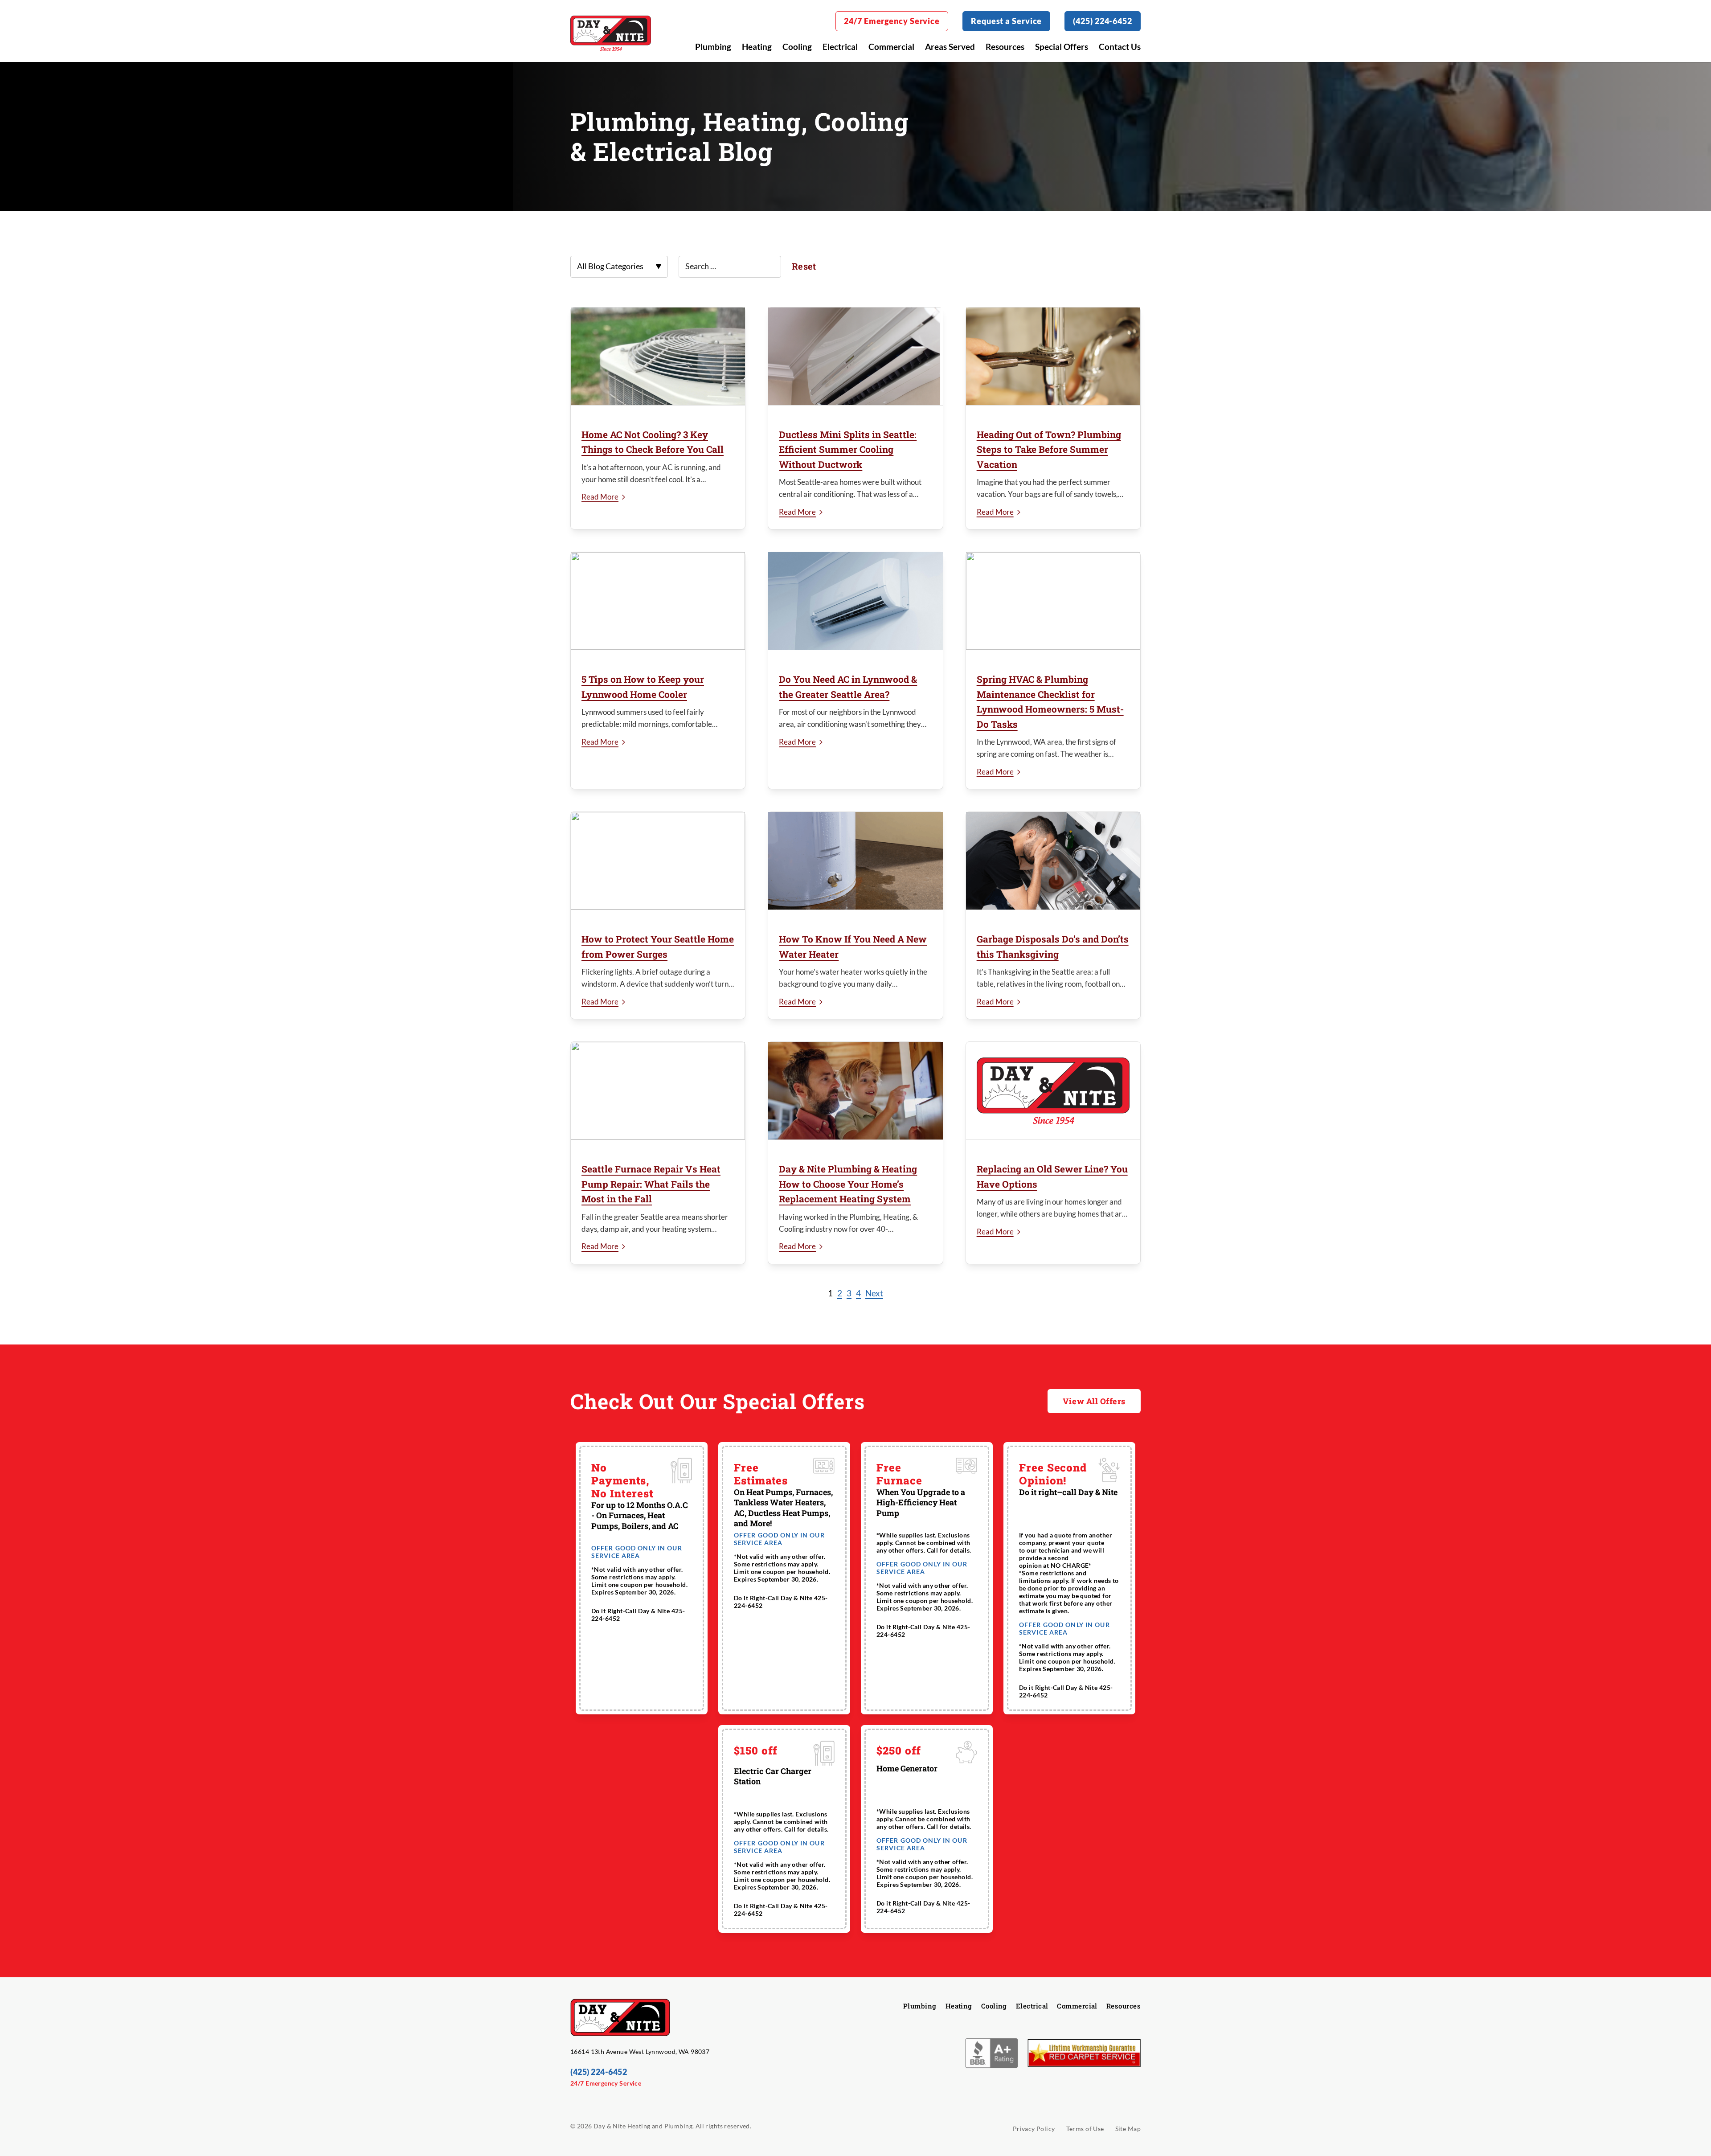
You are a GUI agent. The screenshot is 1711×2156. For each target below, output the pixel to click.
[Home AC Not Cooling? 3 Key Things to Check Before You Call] (658, 357)
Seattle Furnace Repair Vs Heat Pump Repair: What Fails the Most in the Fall (651, 1184)
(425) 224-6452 (1103, 21)
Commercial (891, 47)
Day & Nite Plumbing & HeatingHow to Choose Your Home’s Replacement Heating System (848, 1184)
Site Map (1128, 2129)
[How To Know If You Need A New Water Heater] (855, 861)
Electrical (840, 47)
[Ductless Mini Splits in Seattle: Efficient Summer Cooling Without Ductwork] (855, 357)
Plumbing (713, 47)
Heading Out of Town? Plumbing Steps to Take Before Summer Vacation (1049, 449)
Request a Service (1006, 21)
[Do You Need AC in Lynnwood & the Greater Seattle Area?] (855, 601)
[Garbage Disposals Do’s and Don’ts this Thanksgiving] (1053, 861)
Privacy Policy (1034, 2129)
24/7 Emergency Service (892, 21)
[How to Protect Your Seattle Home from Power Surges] (658, 861)
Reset (804, 266)
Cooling (797, 47)
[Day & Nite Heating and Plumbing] (611, 33)
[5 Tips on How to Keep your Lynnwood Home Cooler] (658, 601)
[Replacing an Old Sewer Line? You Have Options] (1053, 1091)
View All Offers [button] (1094, 1401)
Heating (757, 47)
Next (874, 1293)
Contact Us (1120, 47)
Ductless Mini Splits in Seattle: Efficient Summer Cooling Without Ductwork (848, 449)
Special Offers (1062, 47)
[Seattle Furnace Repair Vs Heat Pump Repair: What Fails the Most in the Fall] (658, 1091)
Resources (1005, 47)
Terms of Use (1085, 2129)
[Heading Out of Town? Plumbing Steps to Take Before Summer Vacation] (1053, 357)
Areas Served (950, 47)
